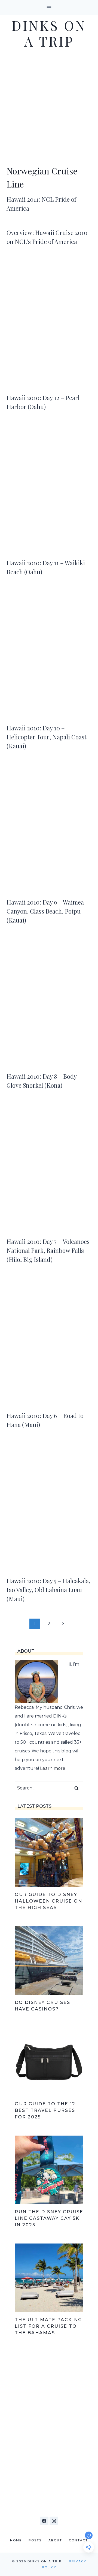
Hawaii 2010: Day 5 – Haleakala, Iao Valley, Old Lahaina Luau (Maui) (48, 1590)
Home (16, 2540)
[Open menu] (49, 7)
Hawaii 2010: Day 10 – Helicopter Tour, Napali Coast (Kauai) (47, 737)
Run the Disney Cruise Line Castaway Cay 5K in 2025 (49, 2218)
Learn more (53, 1768)
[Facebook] (44, 2521)
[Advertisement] (49, 104)
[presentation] (49, 325)
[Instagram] (54, 2521)
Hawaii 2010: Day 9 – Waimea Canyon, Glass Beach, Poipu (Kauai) (45, 911)
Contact (78, 2540)
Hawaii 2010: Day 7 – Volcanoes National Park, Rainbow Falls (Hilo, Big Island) (48, 1250)
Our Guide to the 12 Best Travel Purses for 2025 (45, 2110)
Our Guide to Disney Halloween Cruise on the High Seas (48, 1901)
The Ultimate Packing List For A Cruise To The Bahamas (48, 2326)
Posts (35, 2540)
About (55, 2540)
